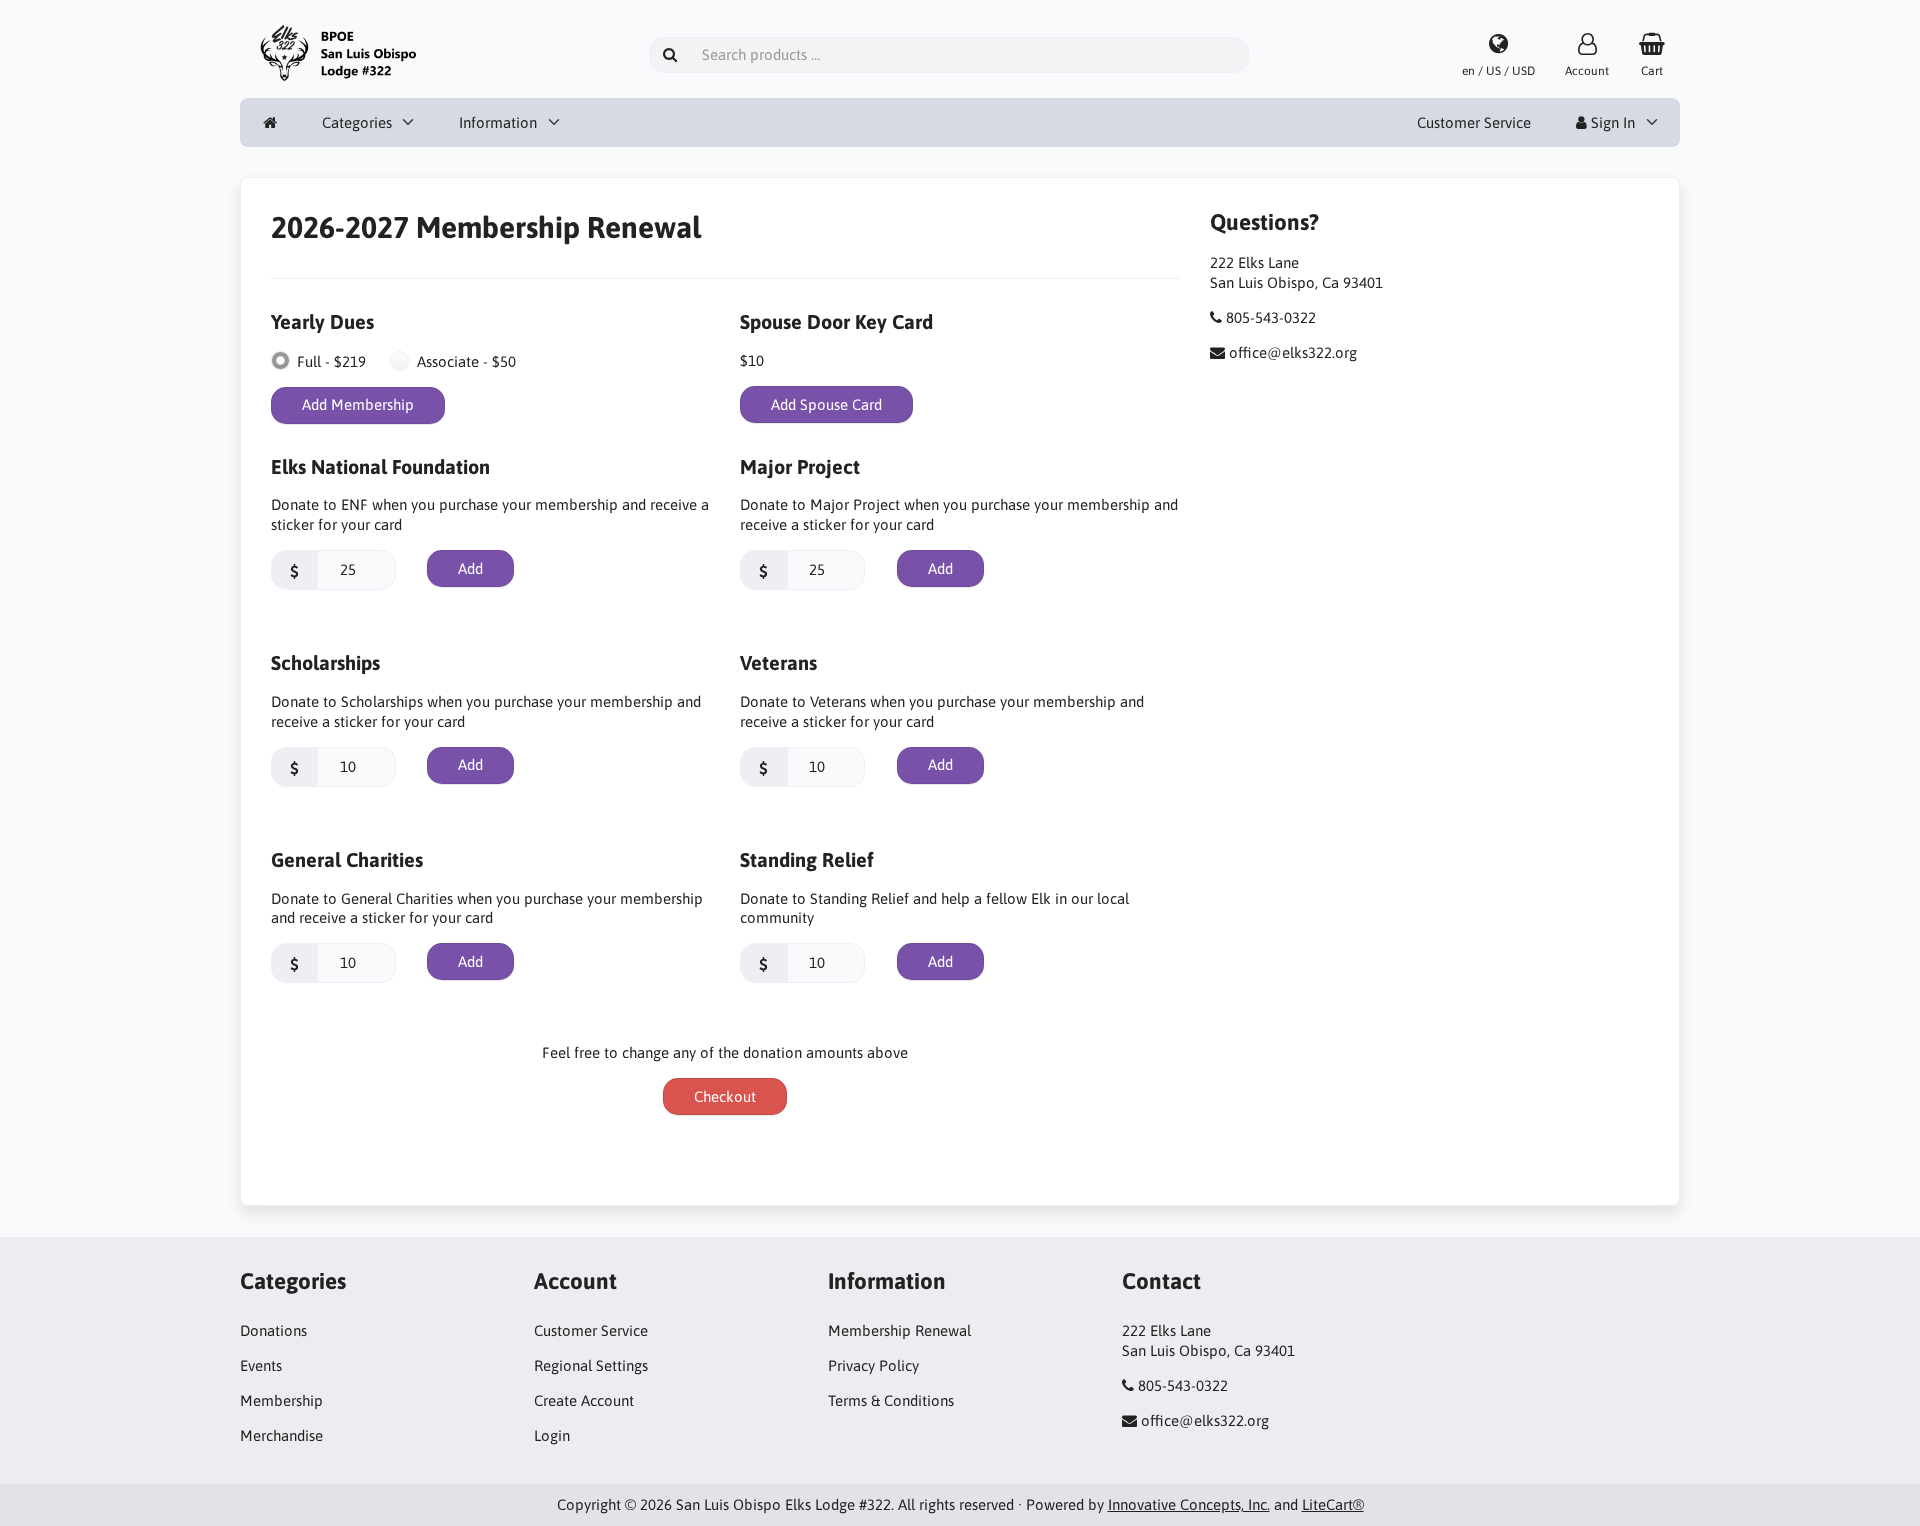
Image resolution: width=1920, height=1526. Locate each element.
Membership (281, 1400)
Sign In (1611, 122)
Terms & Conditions (891, 1400)
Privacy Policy (873, 1365)
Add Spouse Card (826, 404)
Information (498, 122)
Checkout (725, 1096)
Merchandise (281, 1435)
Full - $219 (331, 361)
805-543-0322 (1271, 317)
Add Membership (358, 404)
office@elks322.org (1293, 352)
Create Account (584, 1400)
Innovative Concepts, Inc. (1189, 1504)
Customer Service (1474, 122)
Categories (357, 122)
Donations (273, 1330)
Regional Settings (591, 1365)
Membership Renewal (899, 1330)
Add (470, 568)
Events (261, 1365)
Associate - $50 (466, 361)
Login (552, 1435)
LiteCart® (1333, 1504)
